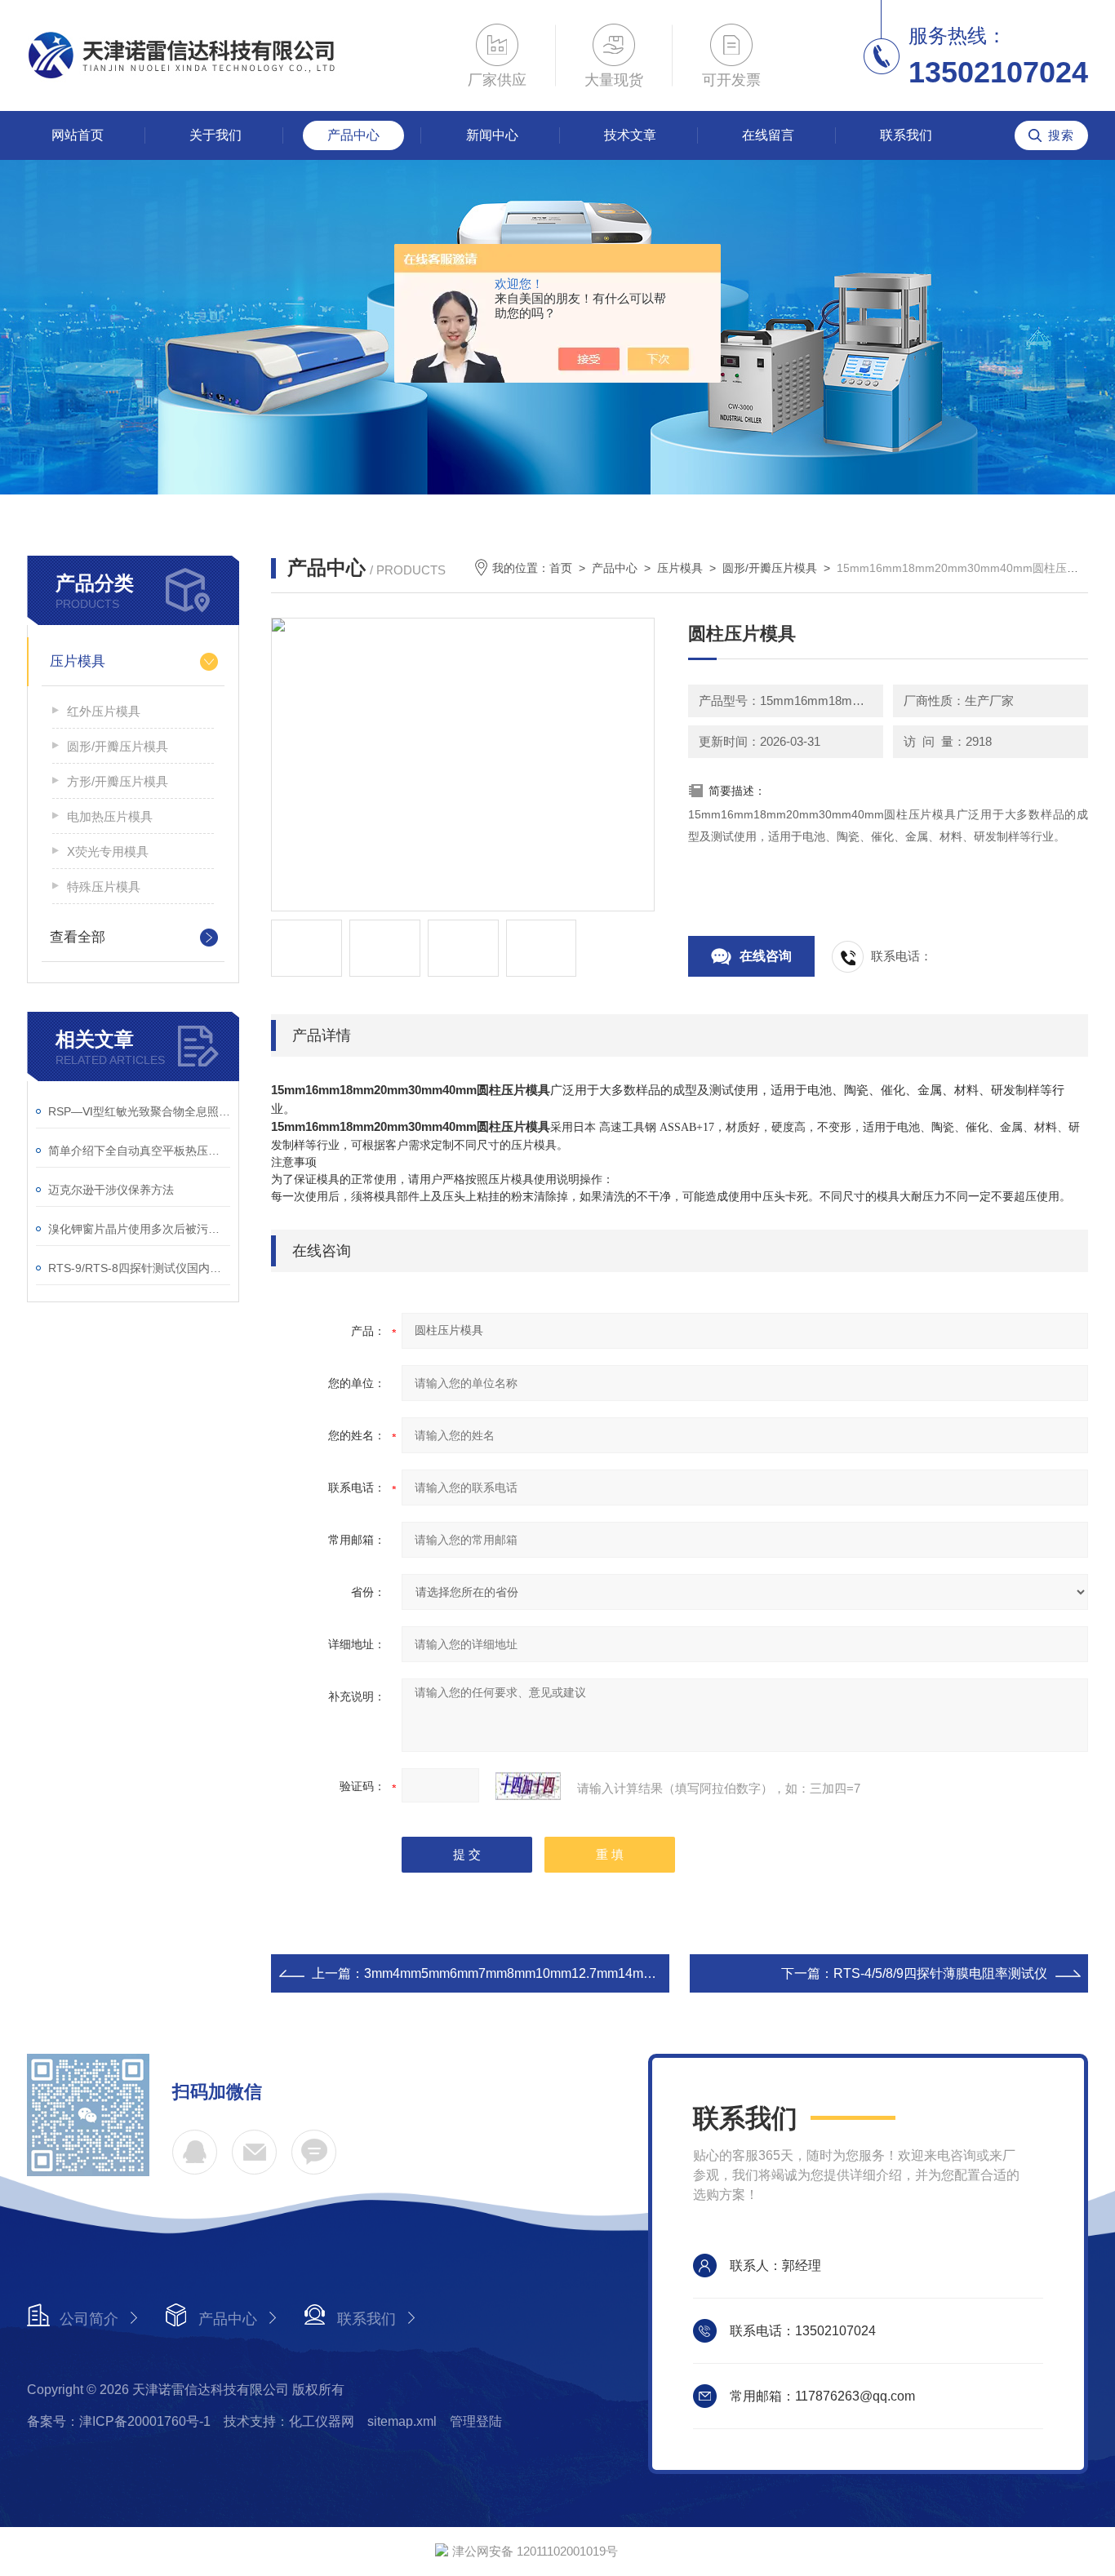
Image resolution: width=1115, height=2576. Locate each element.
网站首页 (78, 135)
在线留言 (768, 135)
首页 (561, 568)
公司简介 (89, 2319)
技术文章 (630, 135)
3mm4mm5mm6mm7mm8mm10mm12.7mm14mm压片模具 (535, 1973)
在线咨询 (766, 956)
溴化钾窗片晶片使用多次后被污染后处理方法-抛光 (139, 1229)
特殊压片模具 (104, 887)
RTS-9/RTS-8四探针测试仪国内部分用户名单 (139, 1268)
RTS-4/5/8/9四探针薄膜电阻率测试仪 (940, 1973)
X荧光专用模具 (108, 851)
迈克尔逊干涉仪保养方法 (111, 1190)
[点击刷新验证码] (528, 1786)
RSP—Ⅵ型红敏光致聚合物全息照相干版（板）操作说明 (139, 1111)
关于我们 (215, 135)
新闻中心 (492, 135)
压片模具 (78, 661)
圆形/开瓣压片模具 (118, 746)
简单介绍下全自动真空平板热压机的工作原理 (139, 1151)
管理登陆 (476, 2421)
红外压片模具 (104, 711)
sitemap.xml (402, 2421)
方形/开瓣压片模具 (118, 781)
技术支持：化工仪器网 (289, 2421)
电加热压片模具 (110, 816)
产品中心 (353, 135)
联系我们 (906, 135)
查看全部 (78, 937)
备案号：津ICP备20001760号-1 (119, 2421)
